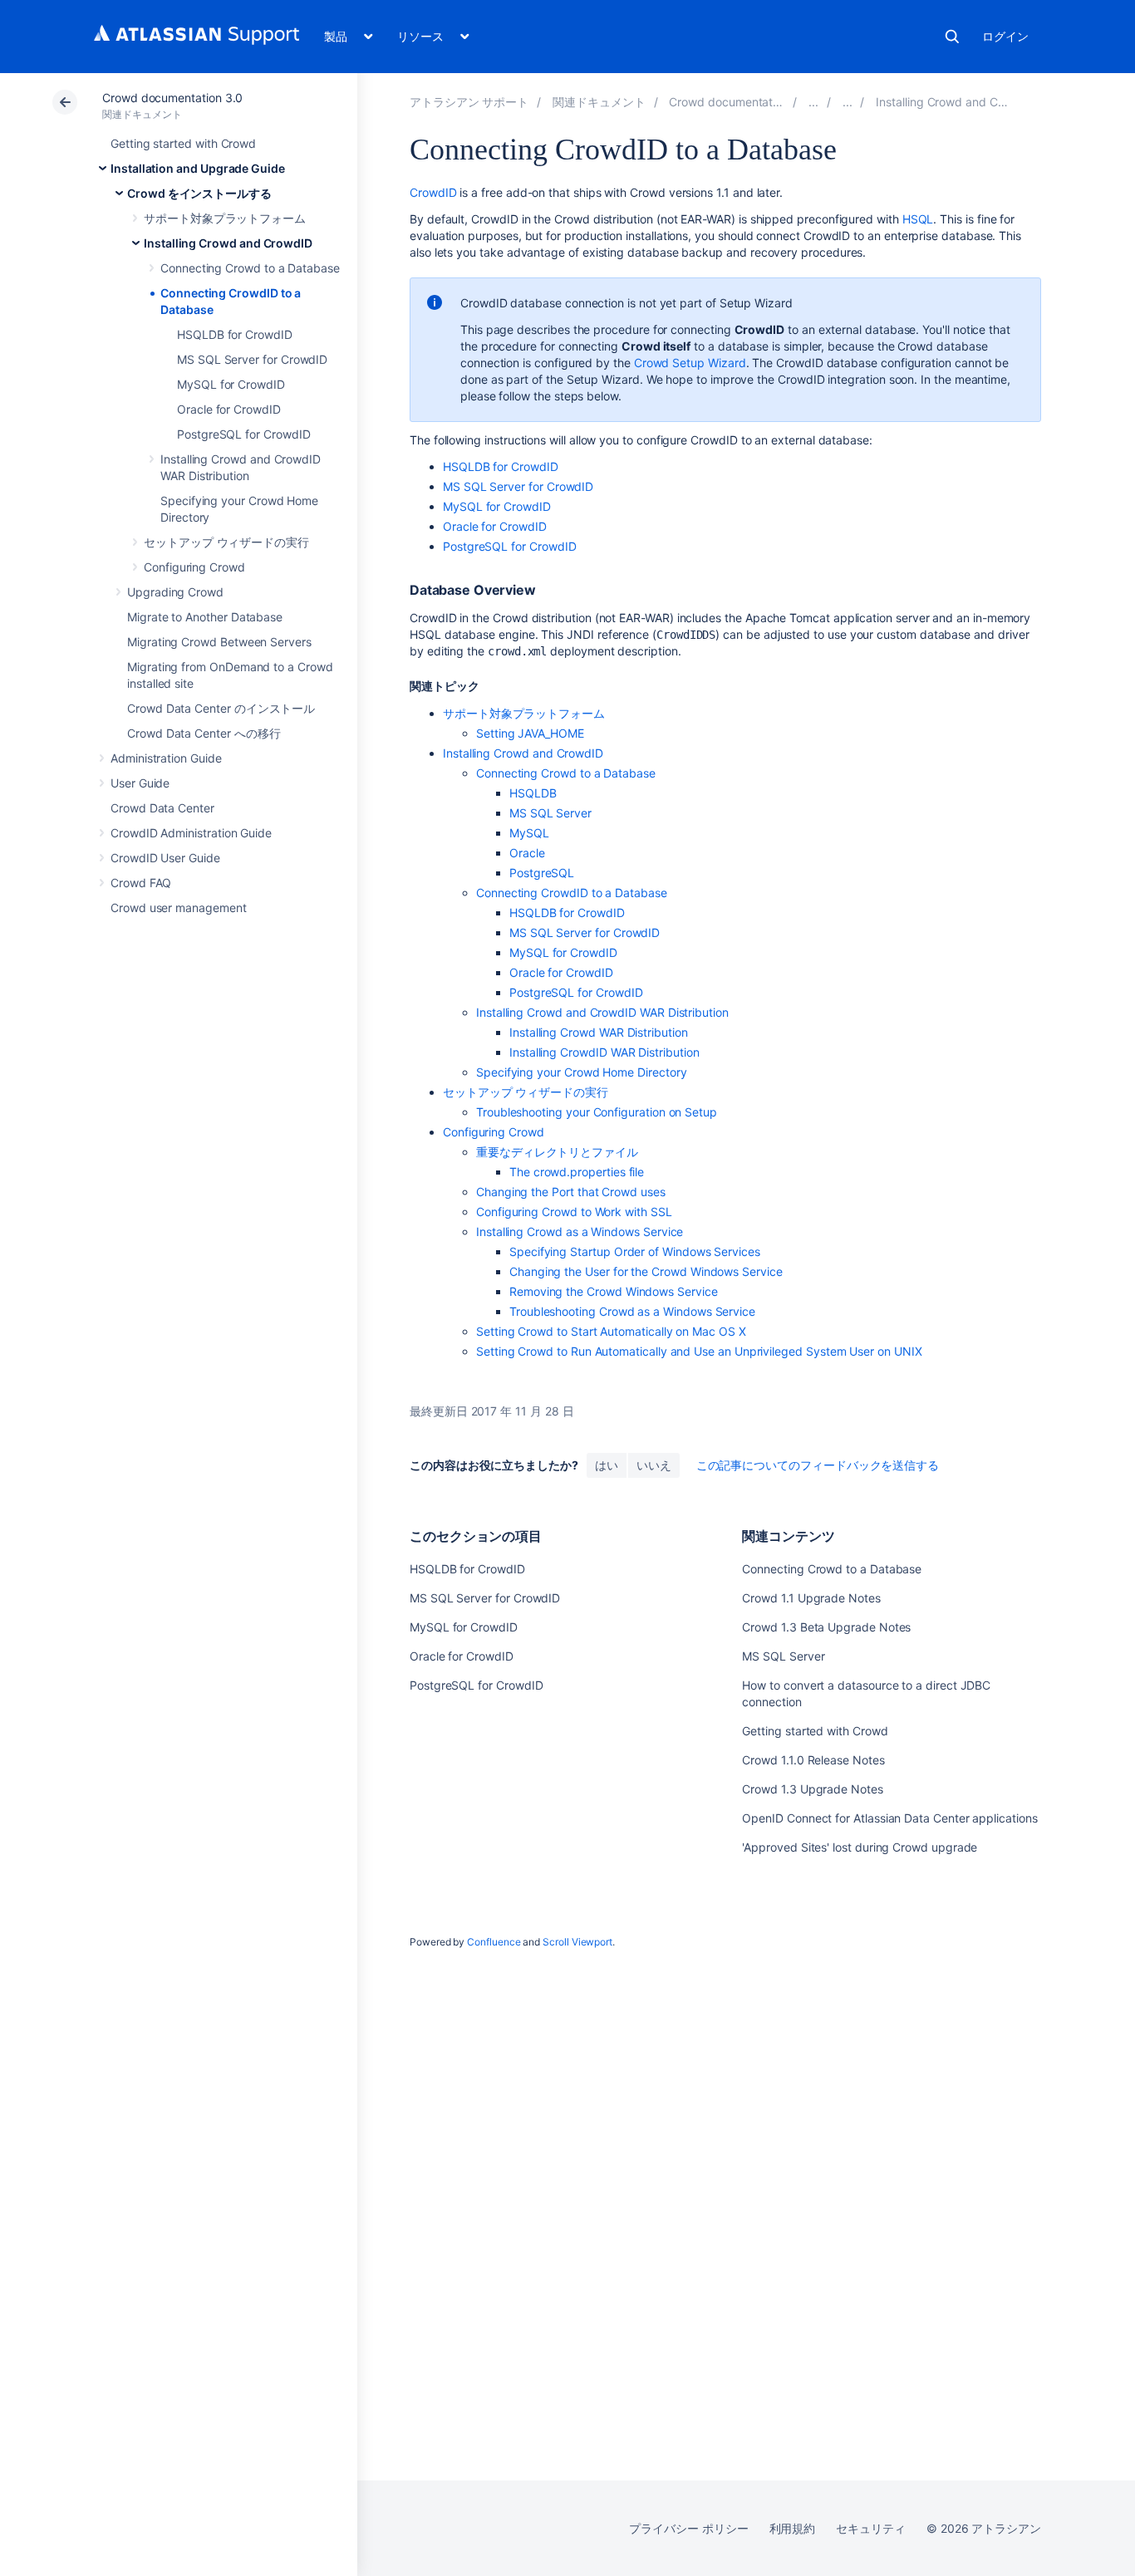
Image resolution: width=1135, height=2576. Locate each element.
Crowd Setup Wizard (690, 363)
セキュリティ (871, 2528)
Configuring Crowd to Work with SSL (574, 1212)
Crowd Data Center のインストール (221, 708)
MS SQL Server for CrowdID (252, 359)
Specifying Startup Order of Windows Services (635, 1251)
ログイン (1005, 36)
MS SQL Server (550, 813)
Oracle (527, 853)
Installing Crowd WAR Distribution (599, 1032)
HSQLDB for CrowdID (235, 334)
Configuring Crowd (194, 567)
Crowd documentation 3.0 (172, 98)
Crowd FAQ (141, 883)
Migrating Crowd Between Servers (219, 642)
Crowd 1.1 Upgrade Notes (811, 1598)
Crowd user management (179, 908)
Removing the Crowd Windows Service (614, 1291)
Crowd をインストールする (199, 193)
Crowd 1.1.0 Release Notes (813, 1760)
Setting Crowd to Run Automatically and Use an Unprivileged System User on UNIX (699, 1351)
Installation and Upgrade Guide (198, 168)
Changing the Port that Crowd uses (571, 1192)
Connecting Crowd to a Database (250, 268)
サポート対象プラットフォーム (225, 218)
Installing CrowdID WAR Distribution (604, 1052)
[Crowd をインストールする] (848, 102)
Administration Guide (166, 758)
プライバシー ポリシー (688, 2528)
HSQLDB (533, 793)
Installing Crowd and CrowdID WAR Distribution (602, 1012)
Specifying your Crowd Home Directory (581, 1072)
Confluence (494, 1942)
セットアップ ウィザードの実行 (226, 542)
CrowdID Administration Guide (191, 833)
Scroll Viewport (577, 1942)
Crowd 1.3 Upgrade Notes (812, 1789)
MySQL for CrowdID (231, 384)
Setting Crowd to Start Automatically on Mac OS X (611, 1331)
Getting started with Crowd (183, 143)
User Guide (140, 783)
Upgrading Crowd (175, 592)
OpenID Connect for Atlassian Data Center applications (889, 1818)
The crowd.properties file (577, 1172)
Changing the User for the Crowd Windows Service (646, 1271)
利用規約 (793, 2528)
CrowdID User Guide (165, 858)
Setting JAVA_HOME (530, 733)
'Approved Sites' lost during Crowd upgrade (860, 1847)
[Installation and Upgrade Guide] (813, 102)
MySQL (529, 833)
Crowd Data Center (162, 808)
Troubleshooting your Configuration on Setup (597, 1112)
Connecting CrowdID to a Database (572, 893)
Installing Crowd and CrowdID (228, 243)
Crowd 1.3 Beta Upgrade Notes (826, 1627)
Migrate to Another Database (205, 617)
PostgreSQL (542, 873)
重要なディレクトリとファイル (557, 1152)
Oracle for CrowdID (229, 409)
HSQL (918, 219)
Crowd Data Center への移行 (204, 733)
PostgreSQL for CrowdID (243, 434)
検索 (952, 37)
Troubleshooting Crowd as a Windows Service (632, 1311)
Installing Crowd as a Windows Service (580, 1232)
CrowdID (433, 192)
